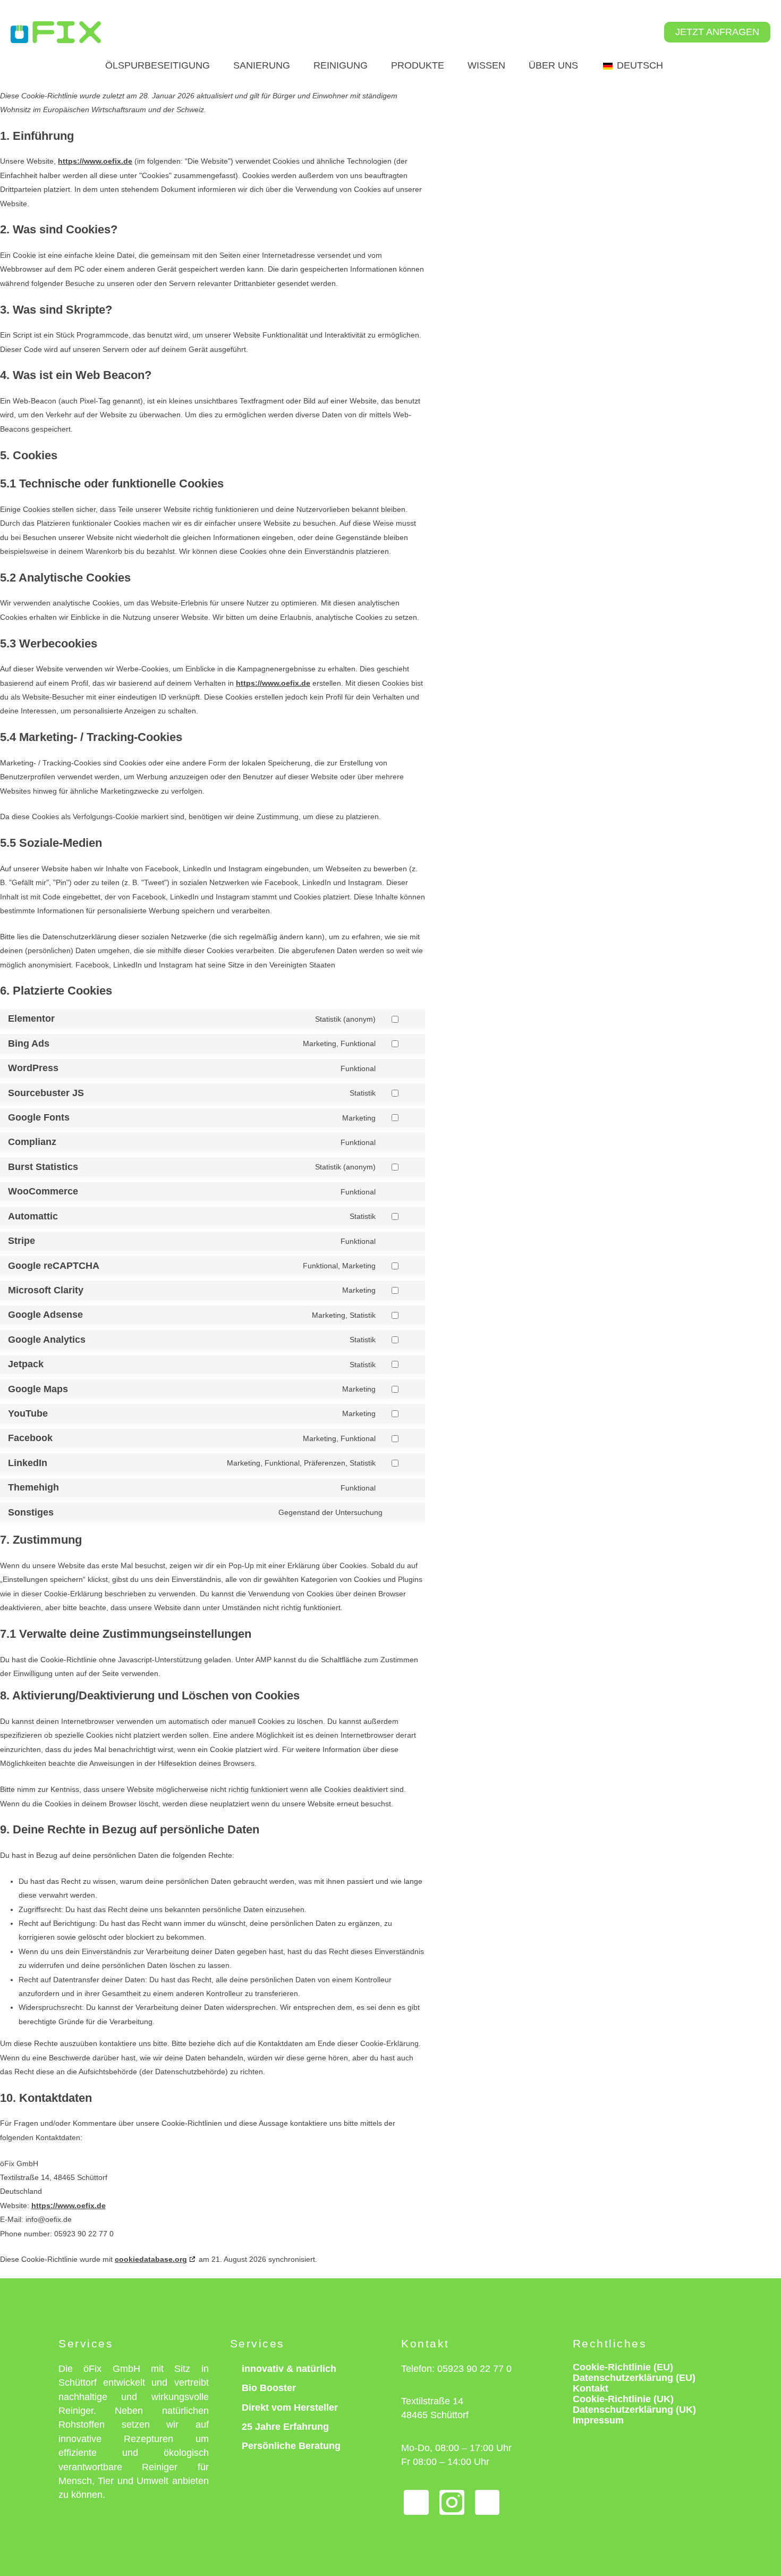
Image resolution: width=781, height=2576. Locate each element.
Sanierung (262, 65)
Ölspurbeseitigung (158, 65)
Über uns (553, 65)
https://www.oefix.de (95, 161)
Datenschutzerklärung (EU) (634, 2378)
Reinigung (341, 65)
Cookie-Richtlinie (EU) (623, 2367)
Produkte (418, 65)
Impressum (598, 2420)
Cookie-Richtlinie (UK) (623, 2399)
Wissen (486, 65)
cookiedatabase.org (151, 2259)
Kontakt (591, 2388)
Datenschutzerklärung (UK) (634, 2410)
